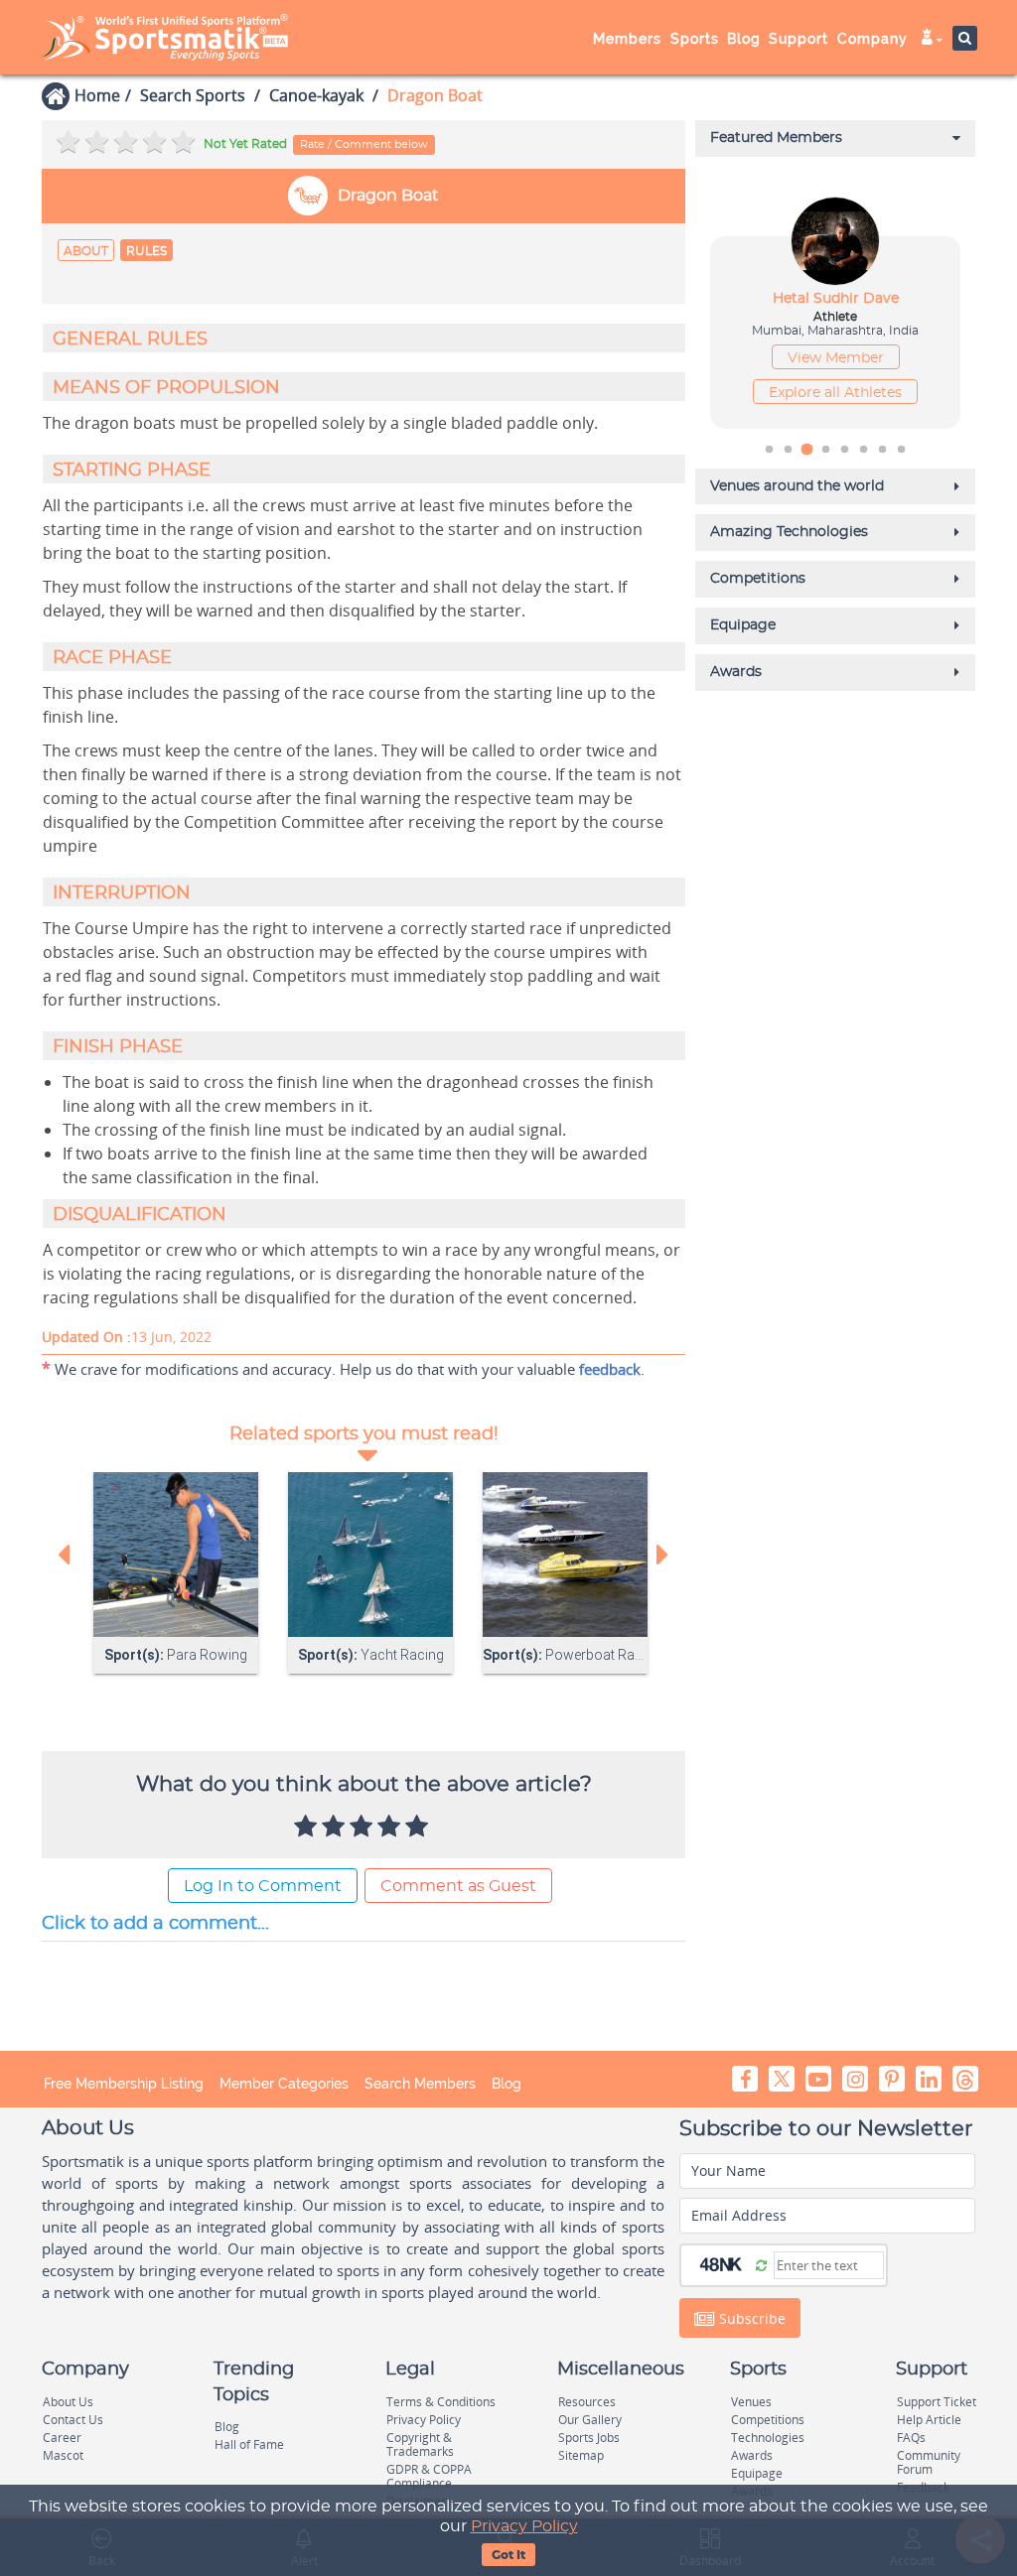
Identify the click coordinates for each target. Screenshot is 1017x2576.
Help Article (929, 2420)
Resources (587, 2402)
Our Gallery (590, 2420)
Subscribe (750, 2318)
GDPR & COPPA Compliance (429, 2476)
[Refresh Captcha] (761, 2264)
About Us (68, 2402)
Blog (507, 2084)
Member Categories (284, 2084)
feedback (610, 1369)
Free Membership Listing (124, 2084)
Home (97, 95)
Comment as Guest (458, 1886)
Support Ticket (937, 2402)
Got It (508, 2555)
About (86, 251)
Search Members (420, 2084)
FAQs (911, 2438)
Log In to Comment (263, 1886)
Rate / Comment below (364, 144)
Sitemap (581, 2455)
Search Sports (193, 95)
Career (62, 2438)
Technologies (768, 2438)
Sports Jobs (589, 2438)
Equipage (757, 2473)
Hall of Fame (249, 2444)
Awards (752, 2455)
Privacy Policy (524, 2526)
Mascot (63, 2455)
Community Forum (929, 2462)
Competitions (768, 2420)
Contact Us (73, 2420)
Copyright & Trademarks (420, 2444)
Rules (146, 251)
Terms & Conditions (441, 2402)
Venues (751, 2402)
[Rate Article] (419, 1828)
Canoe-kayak (316, 95)
